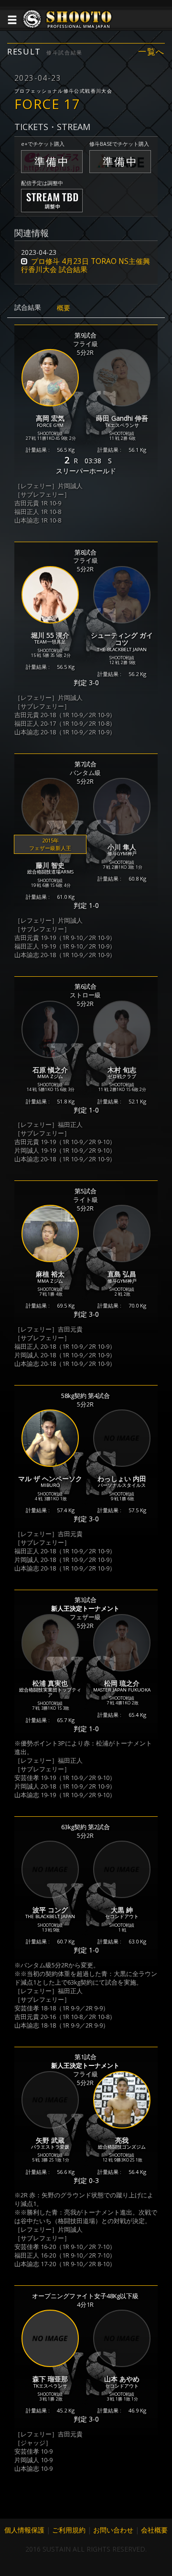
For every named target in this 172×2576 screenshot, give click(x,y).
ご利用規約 (69, 2530)
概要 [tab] (64, 308)
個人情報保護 (24, 2530)
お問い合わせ (113, 2530)
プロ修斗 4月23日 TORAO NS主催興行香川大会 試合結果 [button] (86, 265)
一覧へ (151, 52)
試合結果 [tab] (28, 307)
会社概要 (154, 2530)
